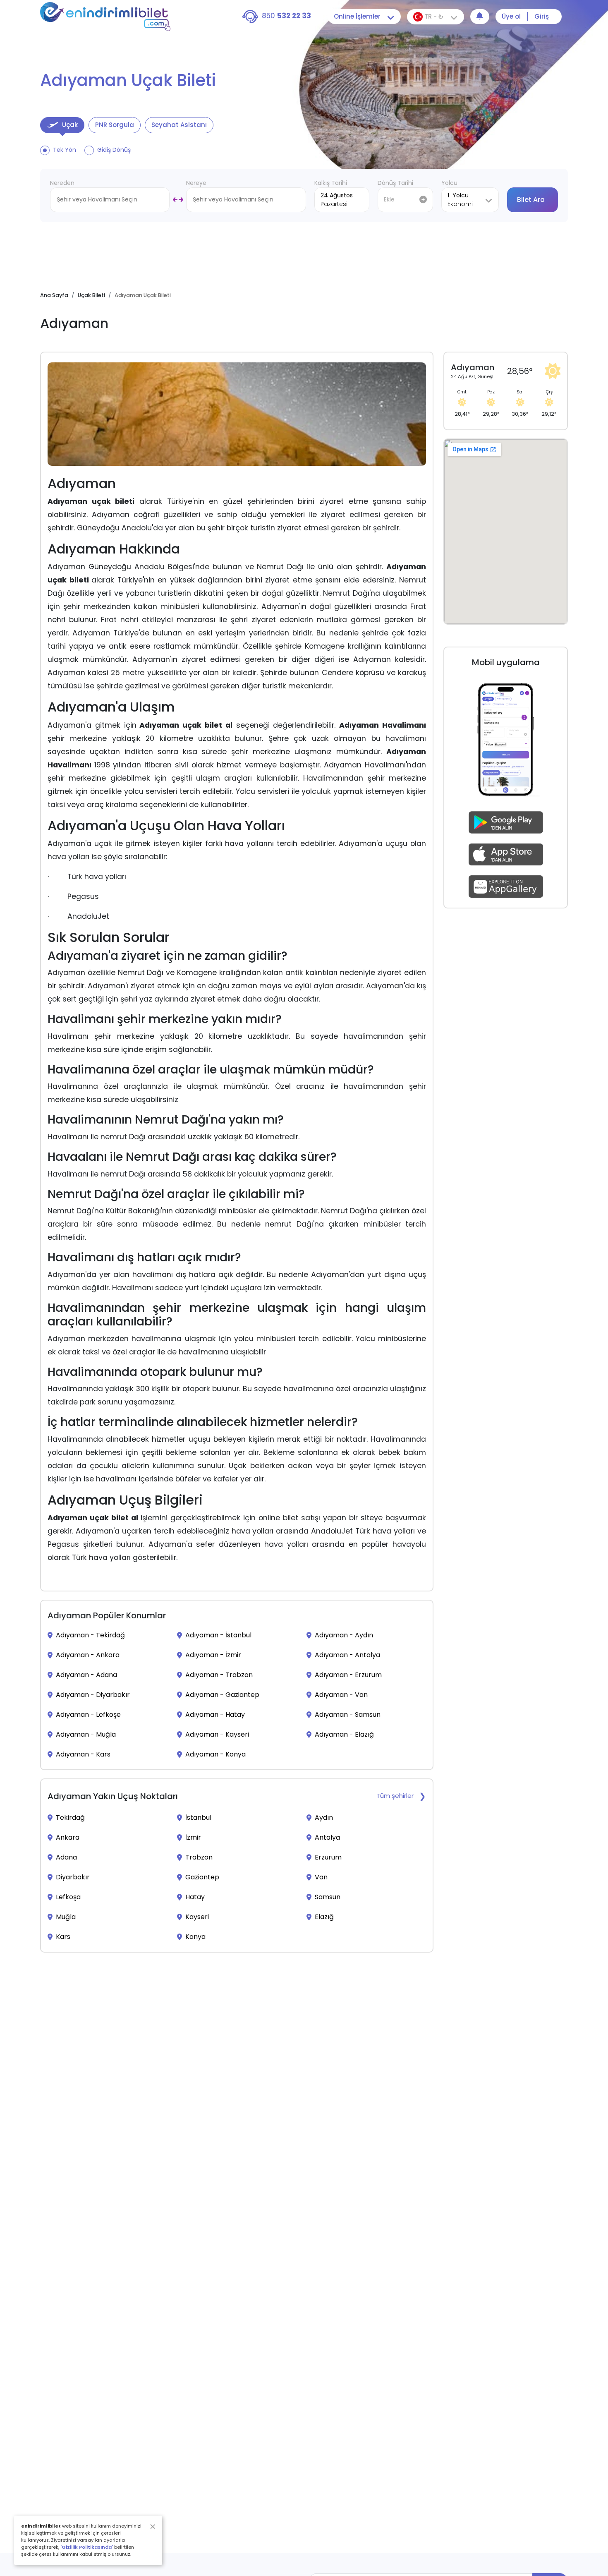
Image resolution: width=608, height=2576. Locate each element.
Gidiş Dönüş (114, 150)
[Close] (153, 2527)
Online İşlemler (357, 16)
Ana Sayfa (54, 295)
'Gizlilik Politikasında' (87, 2547)
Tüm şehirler (395, 1796)
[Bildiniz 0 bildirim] (480, 17)
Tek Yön (65, 150)
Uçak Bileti (91, 295)
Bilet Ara (531, 200)
